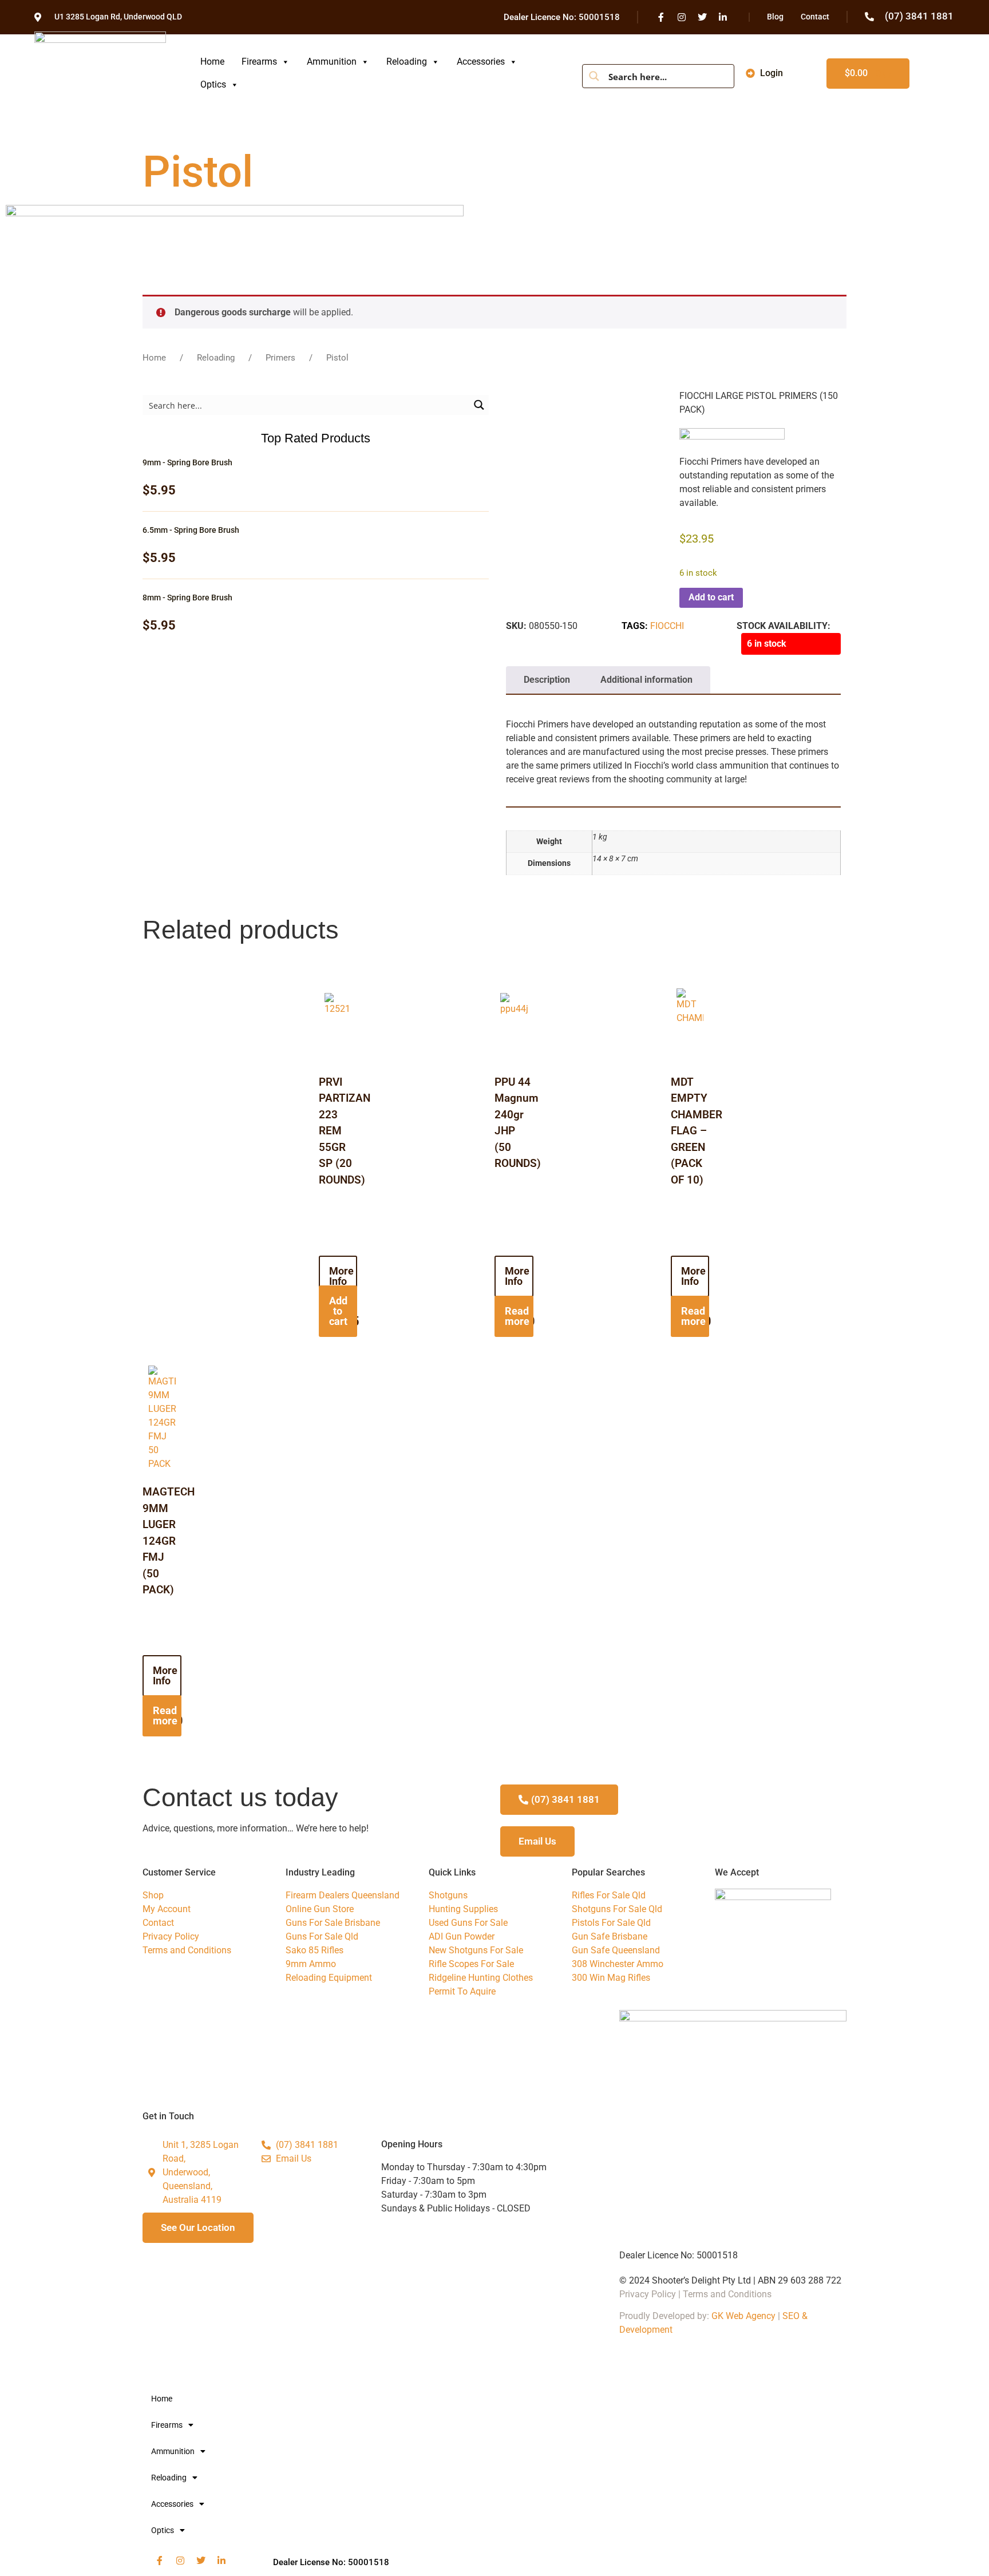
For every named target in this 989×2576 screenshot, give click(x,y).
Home (212, 62)
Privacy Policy (648, 2294)
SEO (791, 2316)
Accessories (481, 62)
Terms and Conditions (727, 2294)
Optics (213, 84)
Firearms (259, 62)
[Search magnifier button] (594, 76)
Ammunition (332, 62)
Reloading (407, 62)
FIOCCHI (667, 626)
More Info (341, 1276)
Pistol (198, 172)
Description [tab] (547, 680)
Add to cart (711, 597)
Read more (517, 1316)
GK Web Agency (743, 2316)
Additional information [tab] (646, 680)
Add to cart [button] (338, 1311)
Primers (280, 358)
